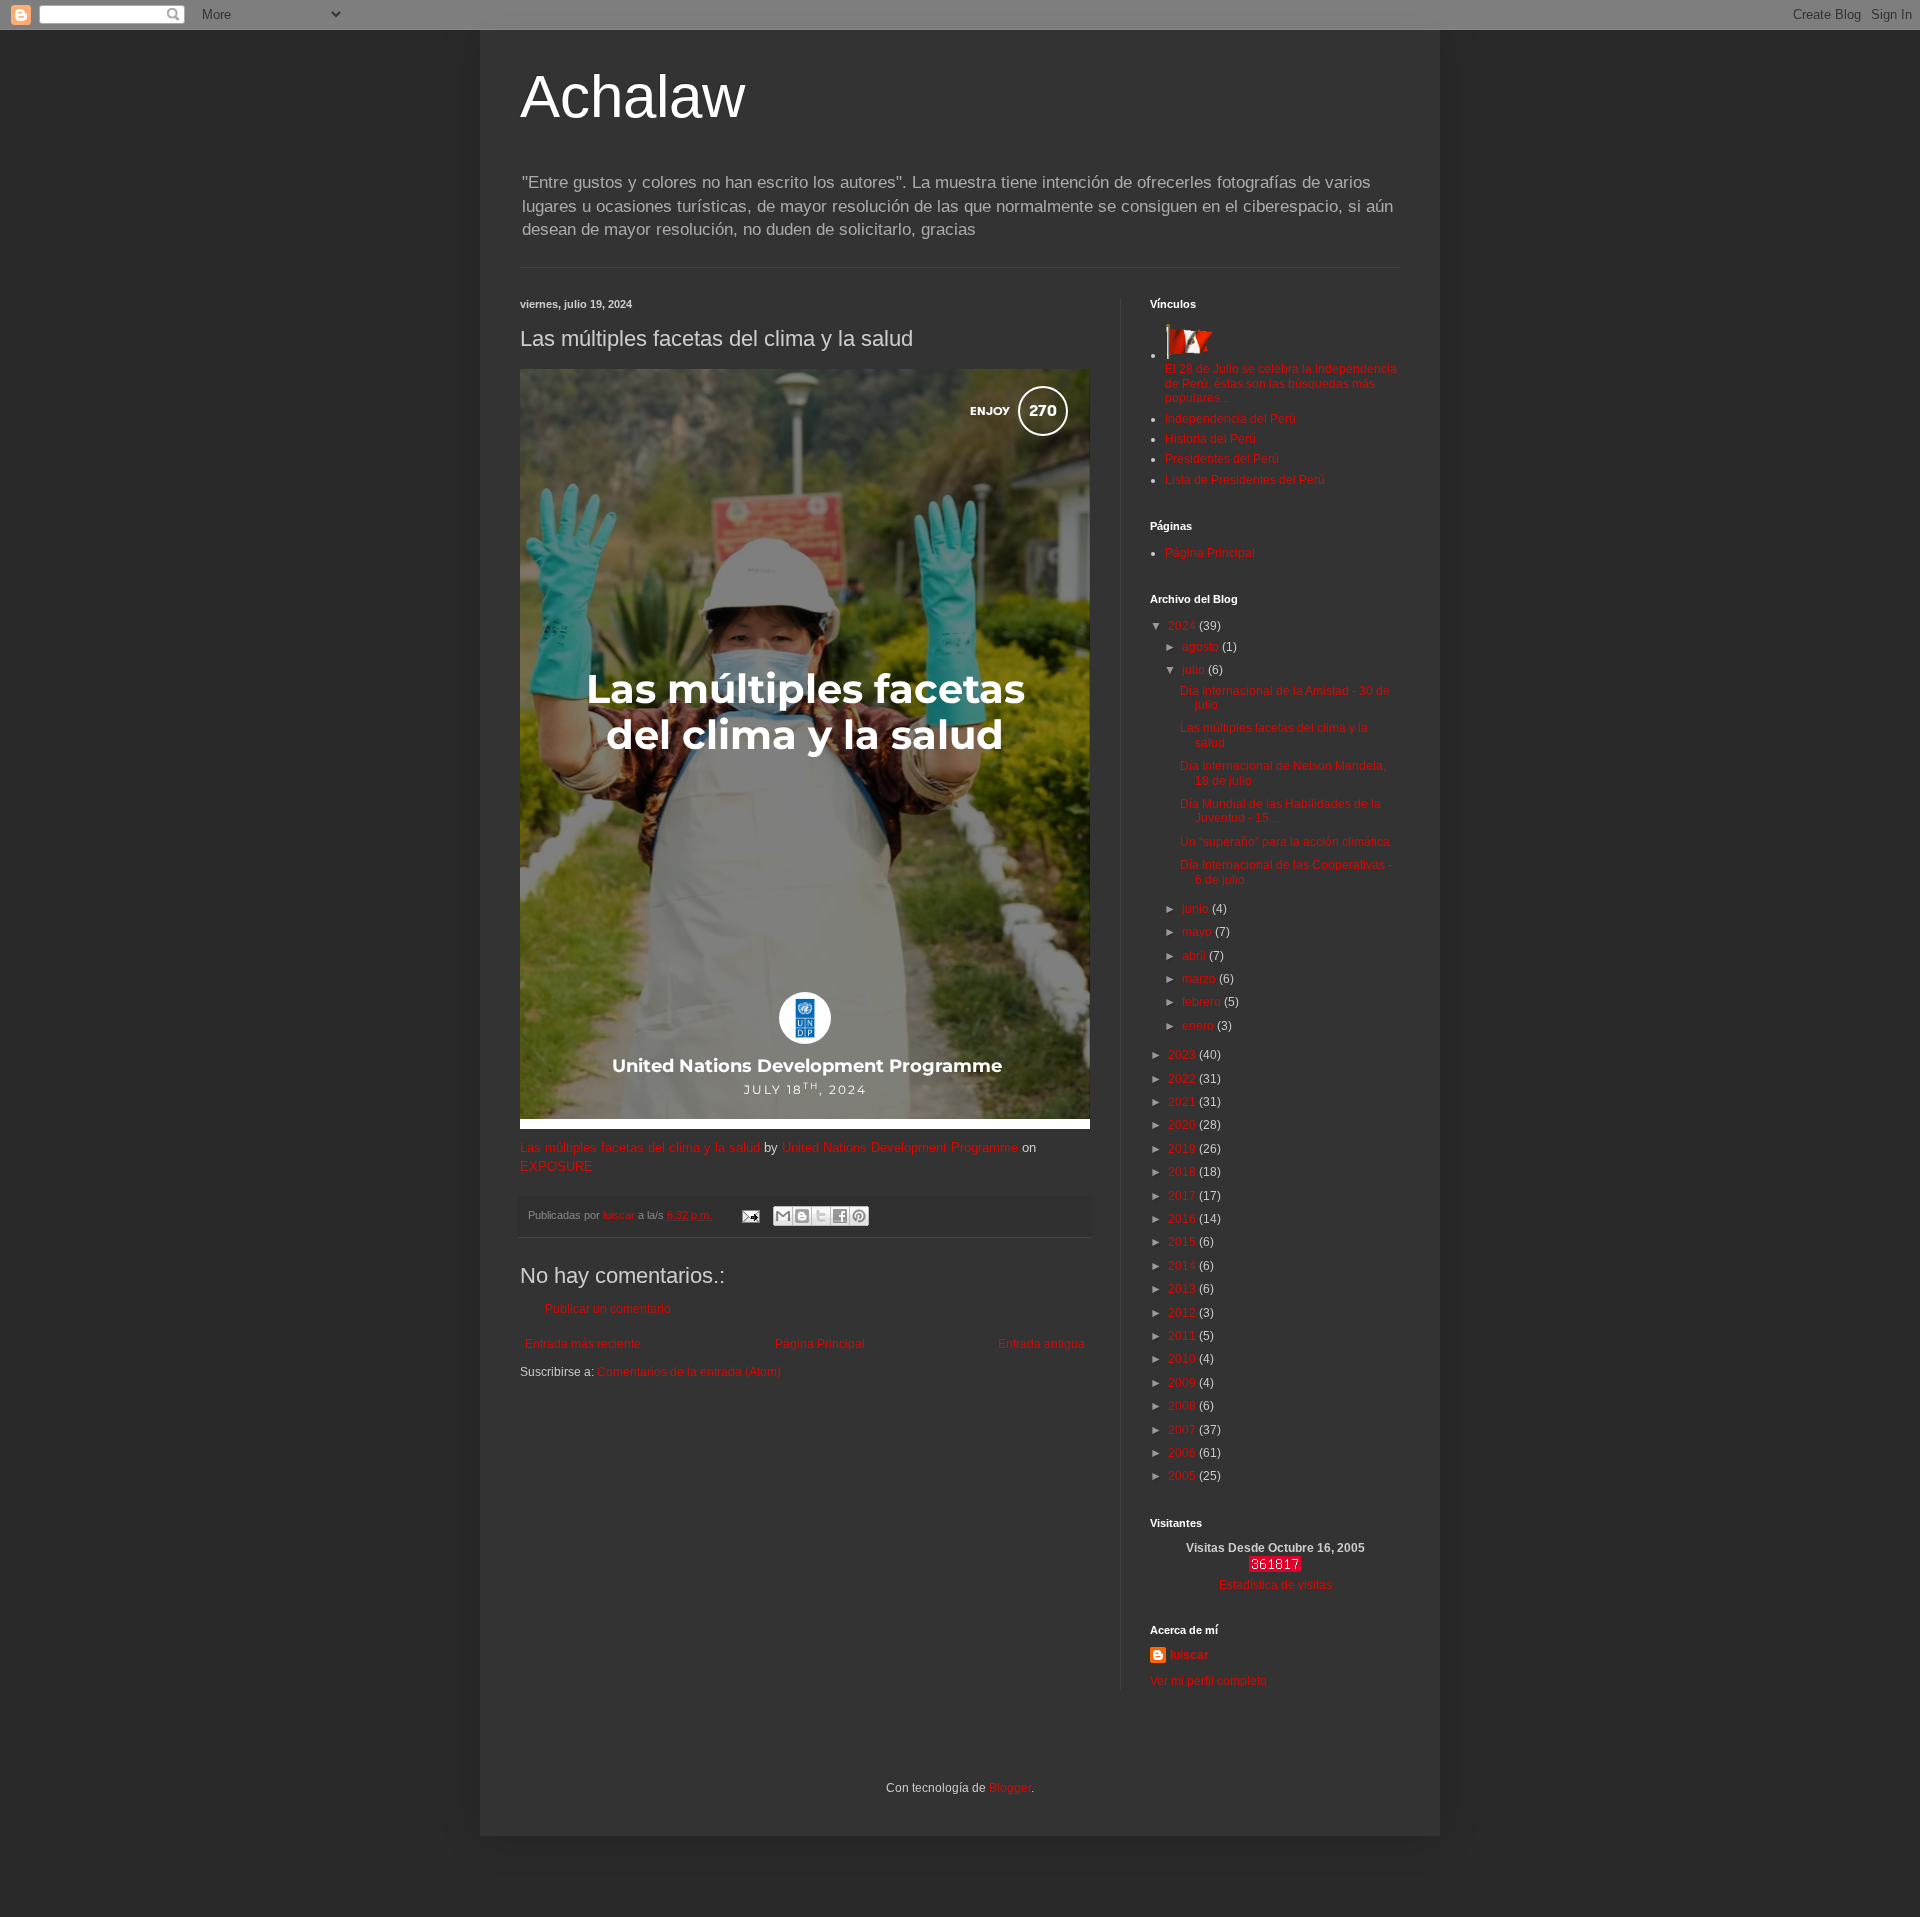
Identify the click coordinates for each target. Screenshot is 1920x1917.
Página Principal (820, 1344)
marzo (1200, 979)
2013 (1183, 1289)
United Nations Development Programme (900, 1147)
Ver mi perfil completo (1208, 1681)
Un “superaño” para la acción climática (1285, 842)
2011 (1183, 1336)
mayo (1198, 932)
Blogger (1010, 1788)
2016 (1183, 1219)
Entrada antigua (1041, 1344)
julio (1195, 670)
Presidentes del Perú (1222, 459)
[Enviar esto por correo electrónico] (783, 1216)
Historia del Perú (1210, 439)
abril (1195, 956)
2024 (1183, 626)
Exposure (556, 1166)
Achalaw (632, 96)
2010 (1183, 1359)
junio (1197, 909)
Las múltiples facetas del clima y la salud (640, 1147)
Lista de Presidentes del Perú (1245, 480)
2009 (1183, 1383)
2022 (1183, 1079)
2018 (1183, 1172)
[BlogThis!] (802, 1216)
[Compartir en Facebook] (840, 1216)
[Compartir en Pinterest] (859, 1216)
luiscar (1189, 1655)
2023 (1183, 1055)
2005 (1183, 1476)
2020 (1183, 1125)
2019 (1183, 1149)
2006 (1183, 1453)
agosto (1202, 647)
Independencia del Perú (1230, 419)
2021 (1183, 1102)
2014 (1183, 1266)
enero (1199, 1026)
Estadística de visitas (1275, 1585)
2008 (1183, 1406)
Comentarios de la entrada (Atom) (689, 1372)
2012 (1183, 1313)
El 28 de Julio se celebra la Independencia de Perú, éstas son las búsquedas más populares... (1281, 383)
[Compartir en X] (821, 1216)
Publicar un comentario (608, 1309)
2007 (1183, 1430)
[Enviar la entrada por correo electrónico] (750, 1215)
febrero (1203, 1002)
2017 (1183, 1196)
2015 (1183, 1242)
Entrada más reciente (583, 1344)
